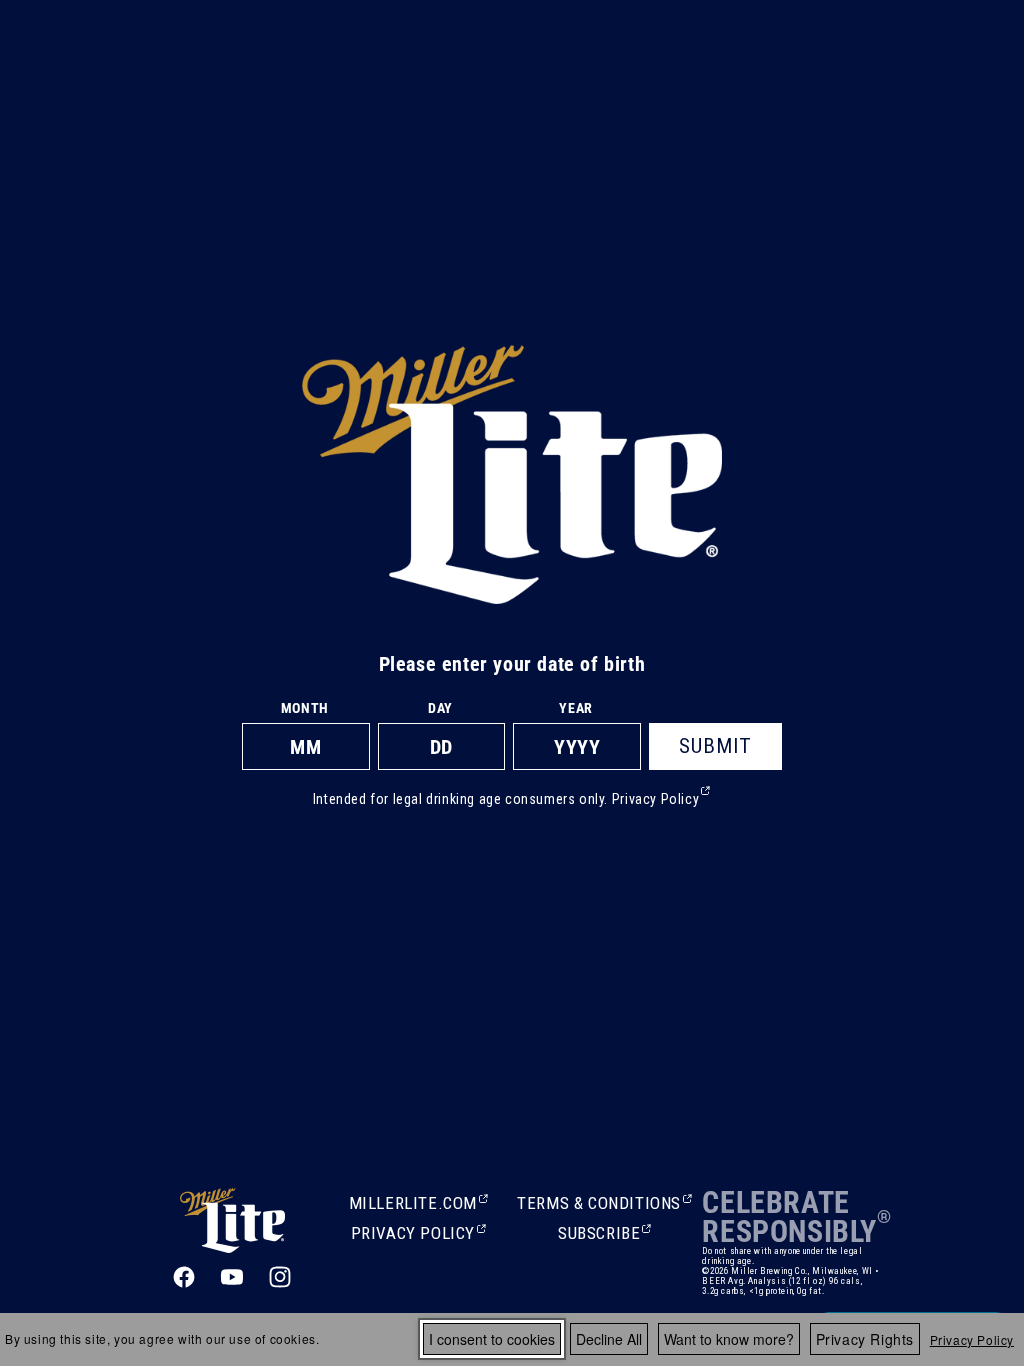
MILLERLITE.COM (413, 1205)
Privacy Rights (865, 1339)
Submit (715, 746)
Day (440, 708)
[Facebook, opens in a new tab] (184, 1277)
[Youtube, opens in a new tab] (232, 1277)
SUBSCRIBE (601, 1235)
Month (305, 708)
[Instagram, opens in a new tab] (280, 1277)
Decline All (609, 1339)
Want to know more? (729, 1339)
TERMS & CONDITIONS (599, 1205)
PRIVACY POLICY (413, 1235)
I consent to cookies (492, 1339)
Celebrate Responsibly (789, 1217)
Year (575, 708)
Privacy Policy (972, 1339)
